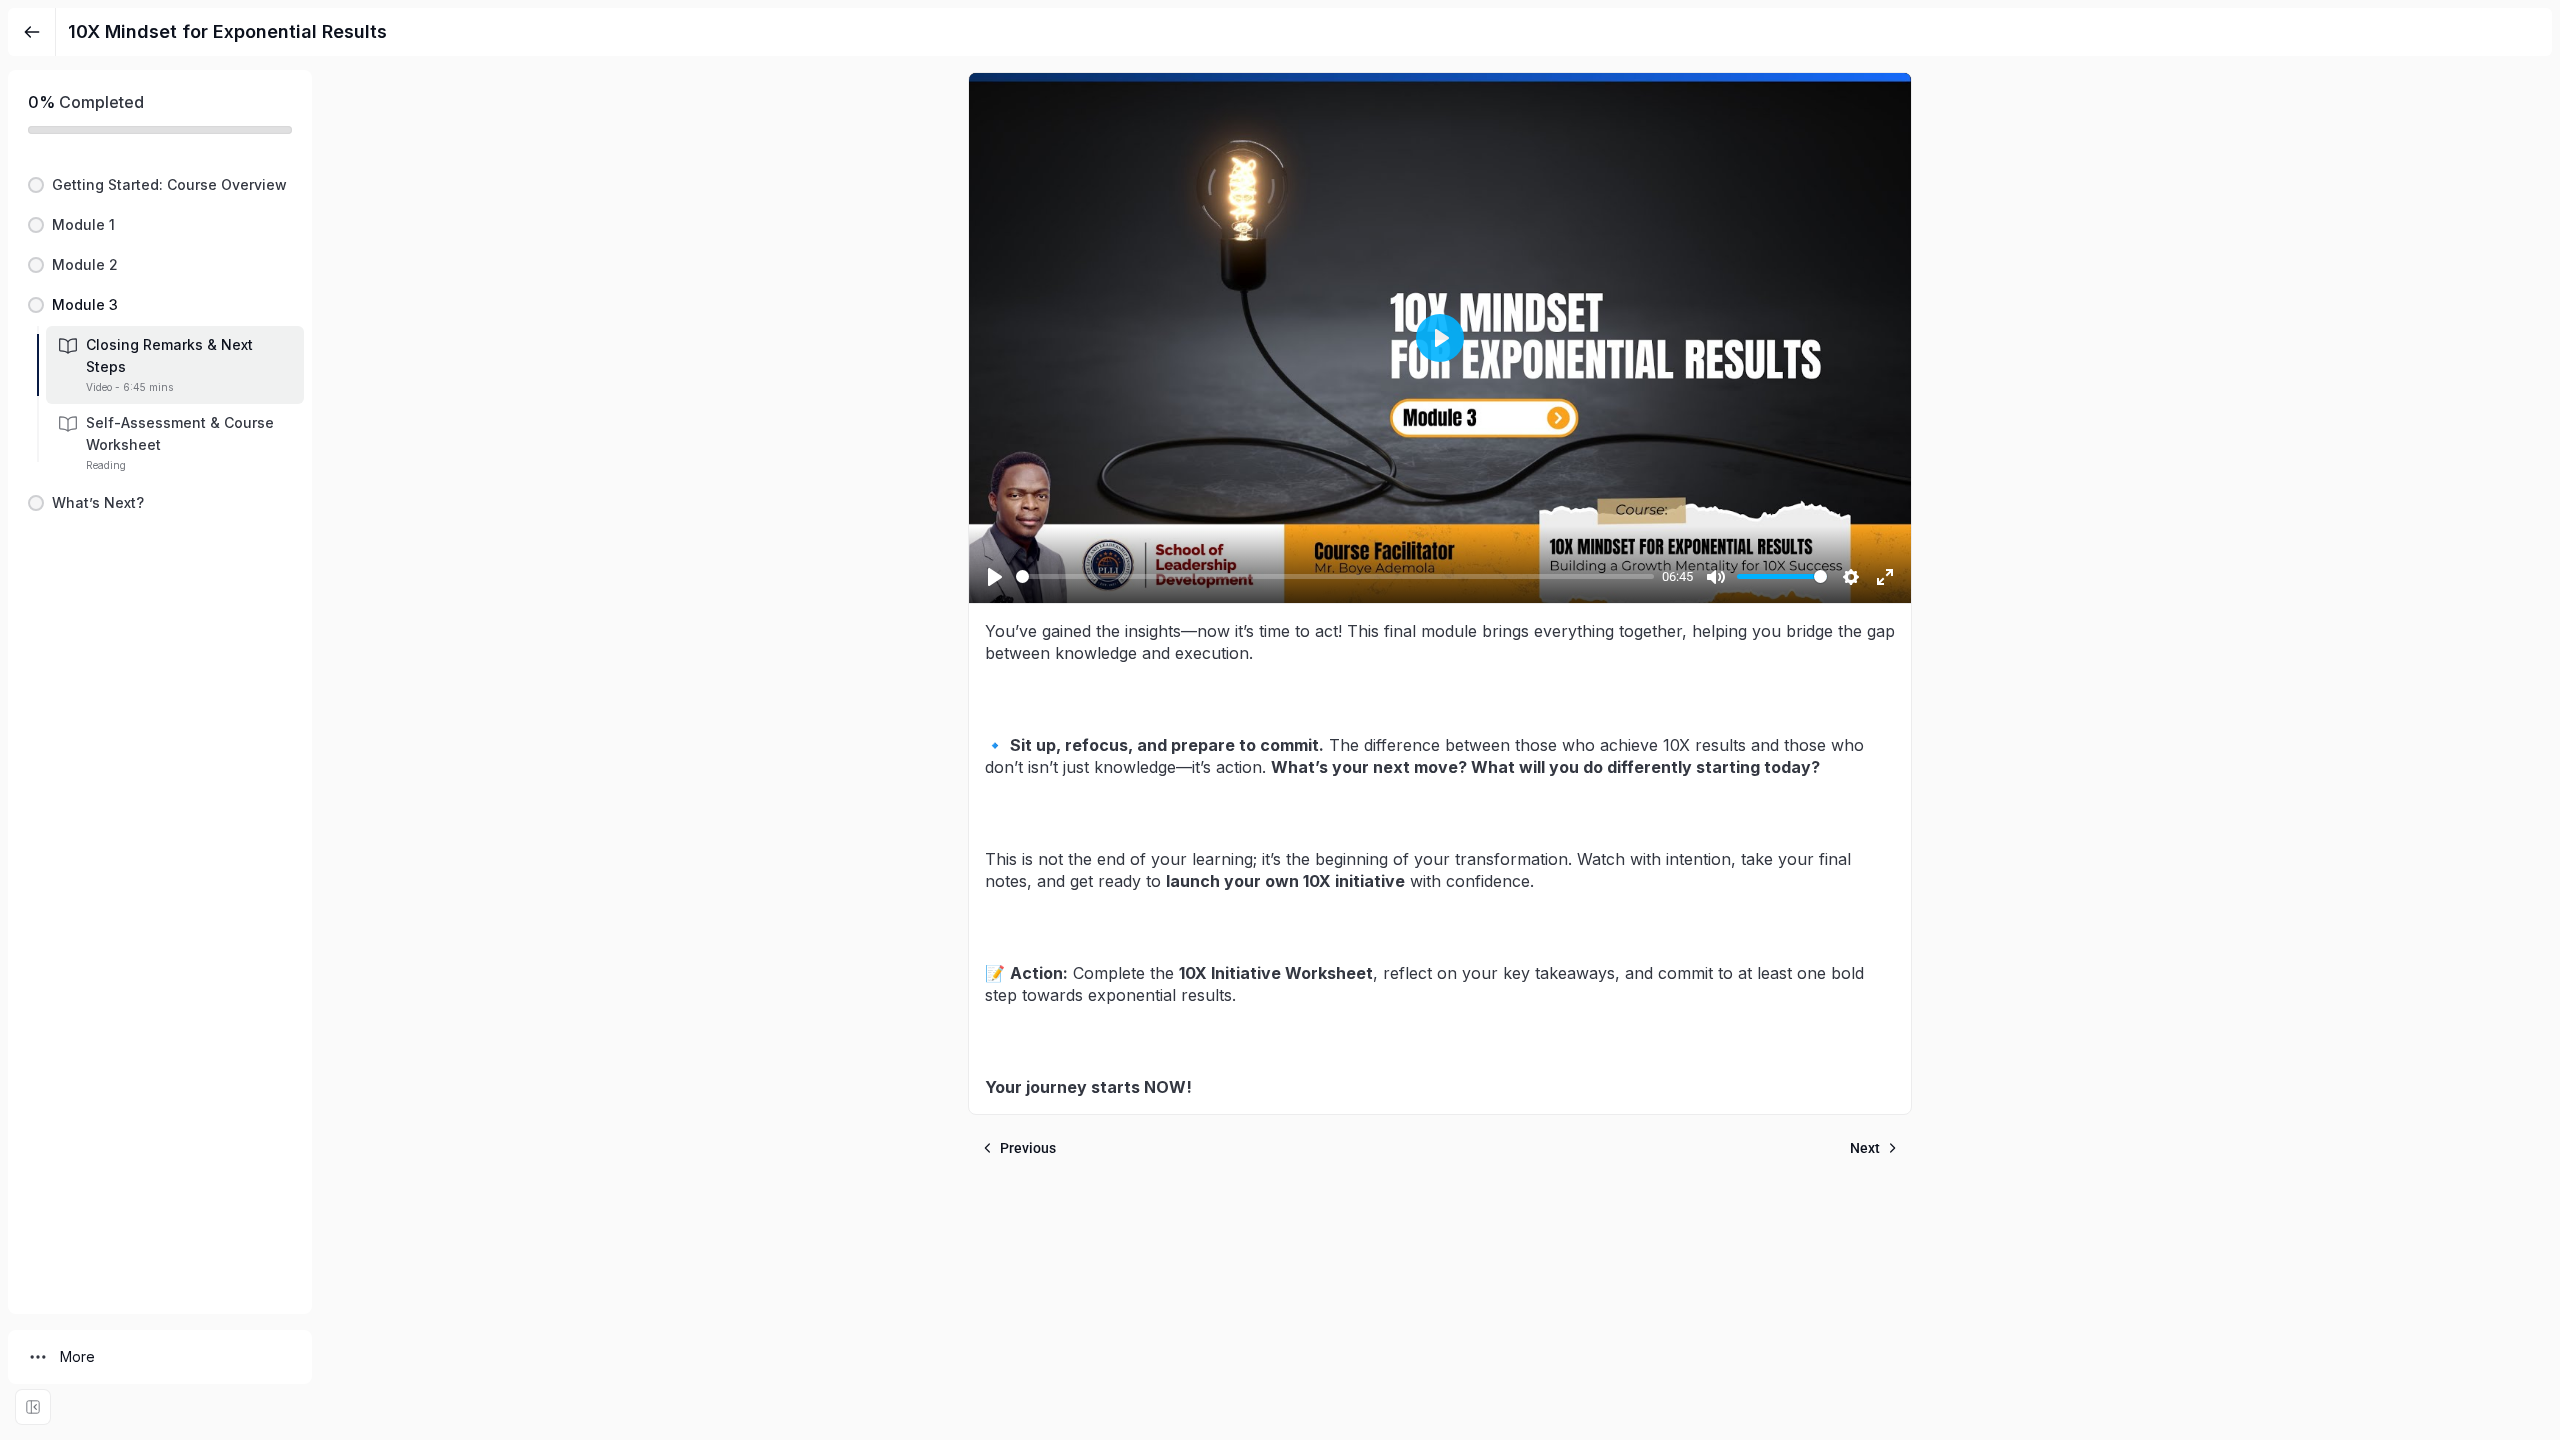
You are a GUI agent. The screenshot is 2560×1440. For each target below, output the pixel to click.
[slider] (1335, 576)
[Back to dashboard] (32, 32)
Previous (1028, 1148)
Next (1865, 1148)
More (77, 1356)
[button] (160, 185)
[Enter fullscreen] (33, 1407)
